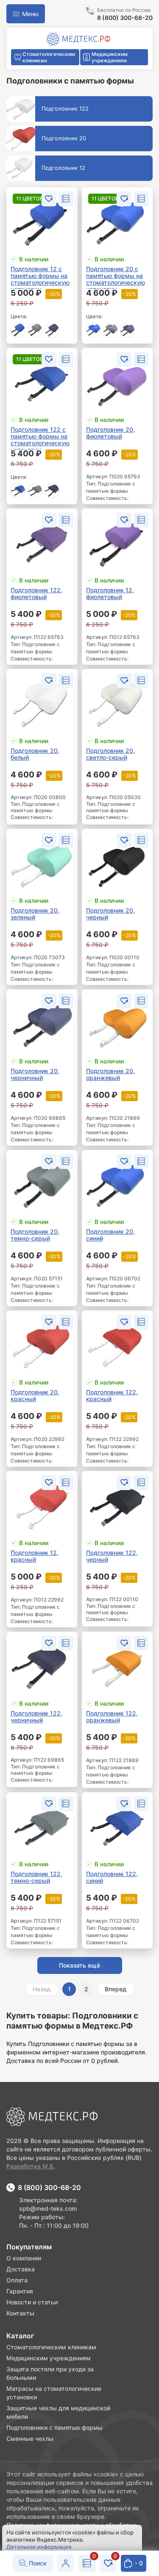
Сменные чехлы (30, 2439)
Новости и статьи (32, 2302)
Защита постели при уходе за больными (50, 2373)
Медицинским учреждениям (49, 2358)
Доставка (21, 2269)
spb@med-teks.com (48, 2208)
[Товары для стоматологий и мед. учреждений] (78, 39)
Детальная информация (39, 2547)
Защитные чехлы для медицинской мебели (58, 2412)
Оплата (17, 2280)
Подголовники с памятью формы (54, 2427)
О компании (24, 2258)
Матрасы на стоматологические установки (54, 2393)
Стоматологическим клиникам (51, 2347)
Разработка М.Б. (31, 2166)
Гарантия (20, 2291)
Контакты (20, 2313)
